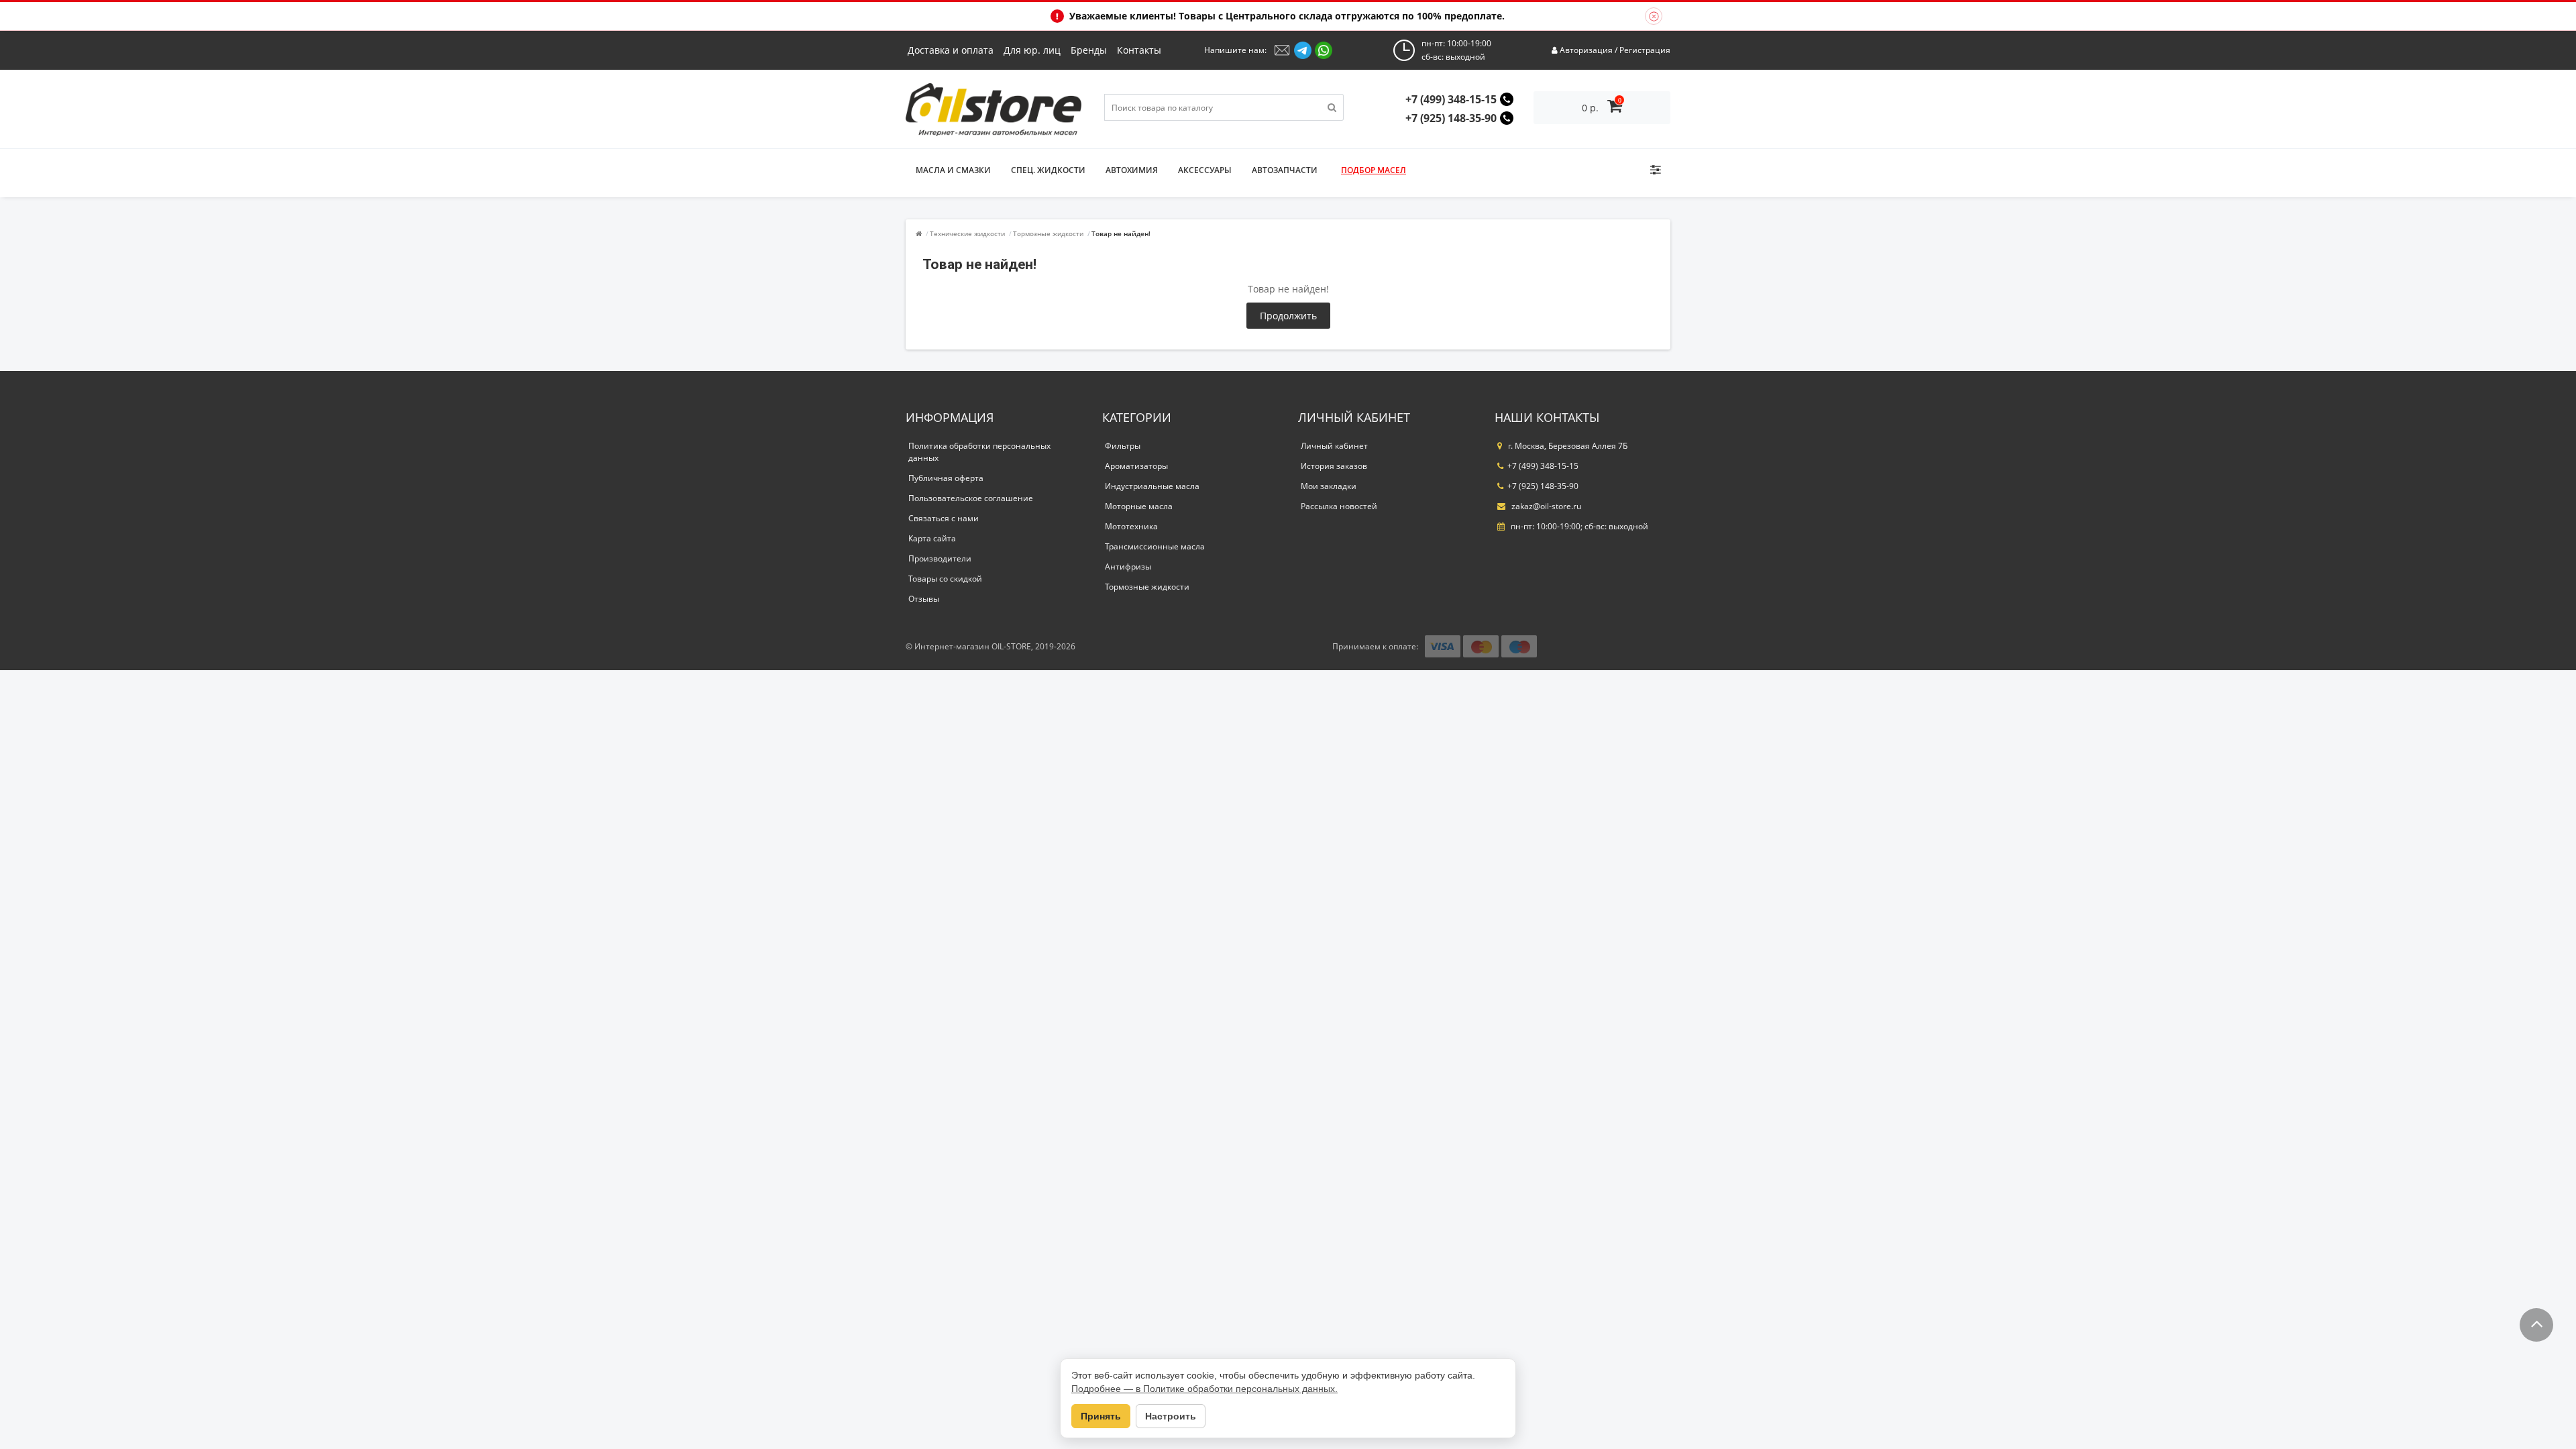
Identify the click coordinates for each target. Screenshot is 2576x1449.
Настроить (1171, 1416)
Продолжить (1288, 316)
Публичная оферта (946, 478)
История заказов (1334, 466)
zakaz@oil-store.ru (1545, 506)
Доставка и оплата (951, 50)
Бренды (1089, 50)
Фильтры (1123, 446)
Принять (1101, 1416)
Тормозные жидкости (1048, 233)
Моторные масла (1139, 506)
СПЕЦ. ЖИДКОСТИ (1048, 170)
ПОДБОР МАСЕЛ (1374, 170)
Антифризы (1128, 567)
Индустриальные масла (1152, 486)
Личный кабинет (1334, 446)
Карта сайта (932, 538)
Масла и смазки (953, 170)
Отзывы (924, 599)
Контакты (1139, 50)
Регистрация (1645, 50)
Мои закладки (1329, 486)
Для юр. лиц (1032, 50)
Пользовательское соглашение (971, 498)
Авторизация (1586, 50)
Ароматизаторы (1136, 466)
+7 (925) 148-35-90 (1451, 118)
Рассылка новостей (1339, 506)
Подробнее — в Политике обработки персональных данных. (1204, 1389)
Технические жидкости (967, 233)
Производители (940, 558)
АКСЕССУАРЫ (1205, 170)
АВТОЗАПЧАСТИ (1285, 170)
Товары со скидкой (945, 579)
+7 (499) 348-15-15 (1451, 99)
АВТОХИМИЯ (1132, 170)
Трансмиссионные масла (1155, 546)
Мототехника (1131, 526)
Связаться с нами (944, 518)
